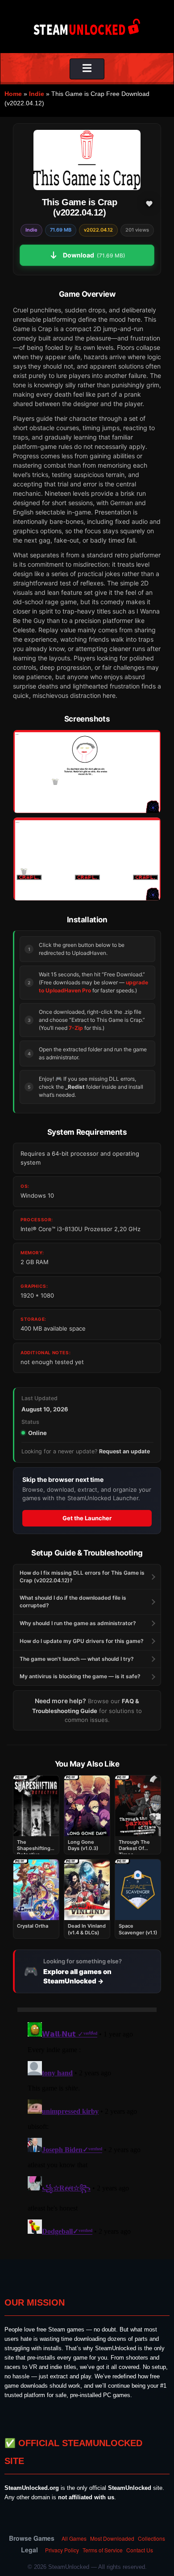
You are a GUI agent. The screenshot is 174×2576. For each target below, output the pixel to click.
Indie (37, 94)
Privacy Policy (62, 2550)
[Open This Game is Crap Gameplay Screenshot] (87, 859)
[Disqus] (87, 2130)
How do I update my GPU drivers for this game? (82, 1641)
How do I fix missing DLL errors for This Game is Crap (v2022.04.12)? (82, 1576)
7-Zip (76, 1028)
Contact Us (140, 2550)
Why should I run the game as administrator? (78, 1623)
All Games (74, 2538)
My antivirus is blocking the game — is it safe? (80, 1676)
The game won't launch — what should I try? (77, 1659)
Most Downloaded (112, 2538)
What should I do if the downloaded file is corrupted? (73, 1601)
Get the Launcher (87, 1518)
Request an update (124, 1451)
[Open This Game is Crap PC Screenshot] (87, 772)
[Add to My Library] (149, 203)
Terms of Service (103, 2550)
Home (13, 94)
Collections (151, 2538)
